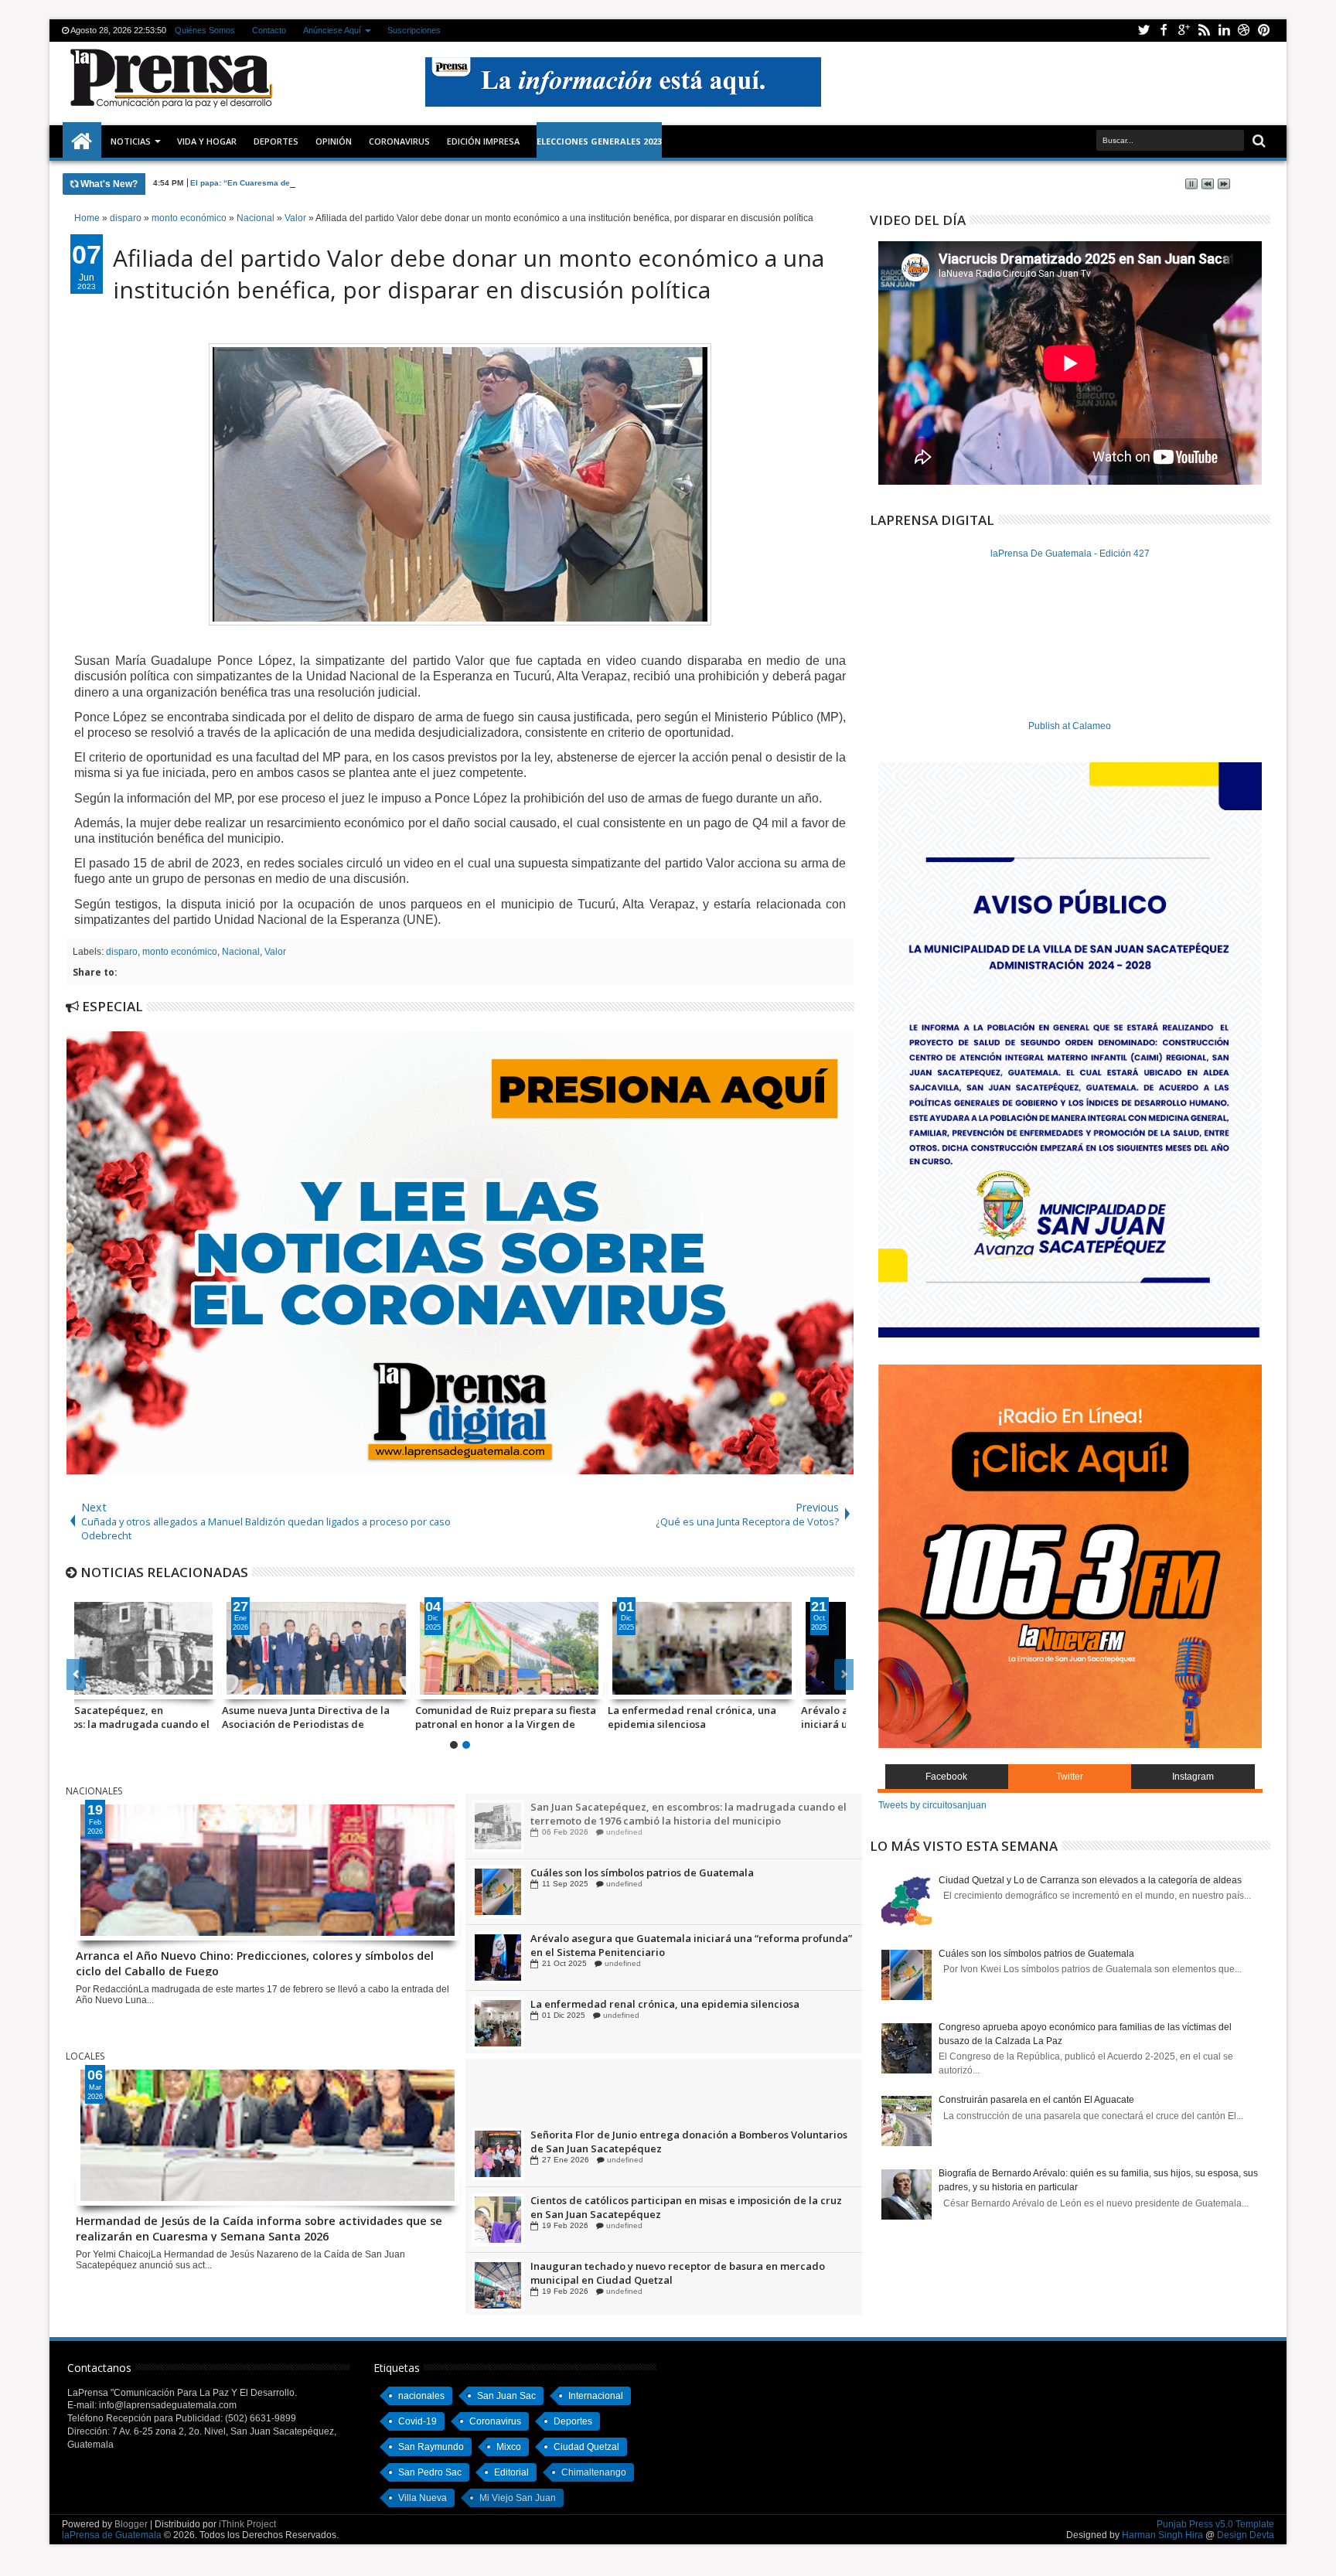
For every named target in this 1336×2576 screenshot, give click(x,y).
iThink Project (247, 2524)
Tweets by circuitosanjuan (932, 1805)
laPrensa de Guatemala (112, 2535)
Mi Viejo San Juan (518, 2498)
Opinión (334, 141)
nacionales (421, 2396)
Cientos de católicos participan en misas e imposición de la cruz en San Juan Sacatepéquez (686, 2276)
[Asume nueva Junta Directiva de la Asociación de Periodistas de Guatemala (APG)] (171, 1648)
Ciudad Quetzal (586, 2447)
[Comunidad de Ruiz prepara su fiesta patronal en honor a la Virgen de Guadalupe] (364, 1648)
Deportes (276, 141)
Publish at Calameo (1070, 726)
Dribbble (1244, 31)
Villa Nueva (423, 2498)
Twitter (1143, 31)
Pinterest (1264, 31)
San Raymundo (431, 2447)
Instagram (1193, 1777)
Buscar (1258, 141)
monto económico (180, 952)
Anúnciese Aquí (332, 30)
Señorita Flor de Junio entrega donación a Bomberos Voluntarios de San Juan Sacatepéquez (689, 2210)
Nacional (241, 952)
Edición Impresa (483, 141)
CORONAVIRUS (399, 141)
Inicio (82, 141)
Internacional (596, 2396)
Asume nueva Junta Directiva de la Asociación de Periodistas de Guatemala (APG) (160, 1717)
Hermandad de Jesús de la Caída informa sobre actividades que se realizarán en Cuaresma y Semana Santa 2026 (259, 2227)
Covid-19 (417, 2421)
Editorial (511, 2472)
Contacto (269, 30)
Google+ (1184, 31)
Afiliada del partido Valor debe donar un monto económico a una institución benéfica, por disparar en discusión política (469, 274)
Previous (844, 1675)
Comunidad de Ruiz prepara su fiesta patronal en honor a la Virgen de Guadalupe (360, 1717)
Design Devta (1246, 2535)
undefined (625, 1832)
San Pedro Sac (430, 2472)
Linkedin (1224, 31)
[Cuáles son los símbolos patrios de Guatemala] (498, 1958)
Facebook (1164, 31)
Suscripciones (414, 30)
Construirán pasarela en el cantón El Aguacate (1036, 2100)
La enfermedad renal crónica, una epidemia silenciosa (547, 1717)
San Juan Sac (506, 2396)
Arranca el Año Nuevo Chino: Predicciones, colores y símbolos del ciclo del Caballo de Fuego (255, 1962)
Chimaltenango (594, 2472)
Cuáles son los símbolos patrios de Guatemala (642, 1938)
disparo (122, 952)
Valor (275, 952)
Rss (1204, 31)
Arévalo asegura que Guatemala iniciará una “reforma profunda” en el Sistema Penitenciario (748, 1717)
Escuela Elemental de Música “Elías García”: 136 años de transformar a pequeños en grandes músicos (666, 2145)
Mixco (509, 2447)
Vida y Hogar (207, 141)
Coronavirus (495, 2421)
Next (76, 1675)
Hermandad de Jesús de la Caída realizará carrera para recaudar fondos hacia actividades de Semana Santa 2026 (673, 2079)
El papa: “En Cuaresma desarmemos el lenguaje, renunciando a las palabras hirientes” (356, 183)
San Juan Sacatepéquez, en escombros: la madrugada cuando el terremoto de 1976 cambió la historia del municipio (688, 1879)
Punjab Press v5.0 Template (1215, 2524)
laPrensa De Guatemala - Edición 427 (1070, 554)
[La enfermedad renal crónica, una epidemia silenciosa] (557, 1648)
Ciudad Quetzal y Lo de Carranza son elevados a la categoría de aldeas (1090, 1880)
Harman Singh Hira (1162, 2535)
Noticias (131, 141)
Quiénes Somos (205, 30)
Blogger (131, 2524)
